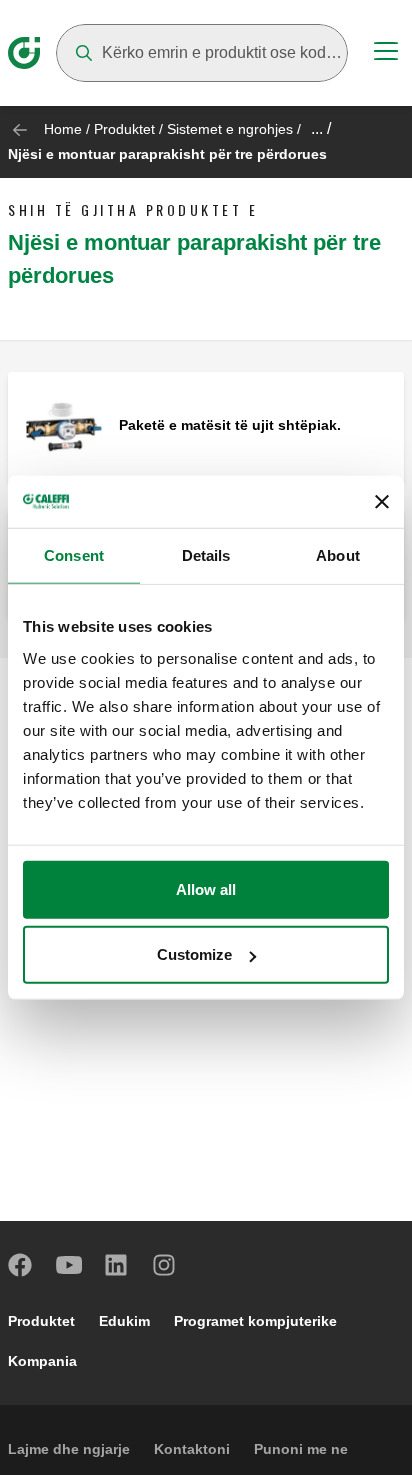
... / (321, 128)
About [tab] (338, 555)
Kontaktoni (192, 1449)
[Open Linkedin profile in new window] (117, 1265)
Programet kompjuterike (255, 1321)
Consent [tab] (74, 555)
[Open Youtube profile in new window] (69, 1265)
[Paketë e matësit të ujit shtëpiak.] (63, 426)
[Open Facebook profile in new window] (21, 1265)
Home (63, 129)
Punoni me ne (301, 1449)
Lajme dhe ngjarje (69, 1449)
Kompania (42, 1361)
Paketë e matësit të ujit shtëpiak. (230, 425)
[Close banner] (382, 502)
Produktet (124, 129)
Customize (194, 954)
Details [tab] (206, 555)
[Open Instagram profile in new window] (165, 1265)
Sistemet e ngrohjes (230, 129)
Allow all (206, 888)
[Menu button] (386, 54)
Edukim (124, 1321)
